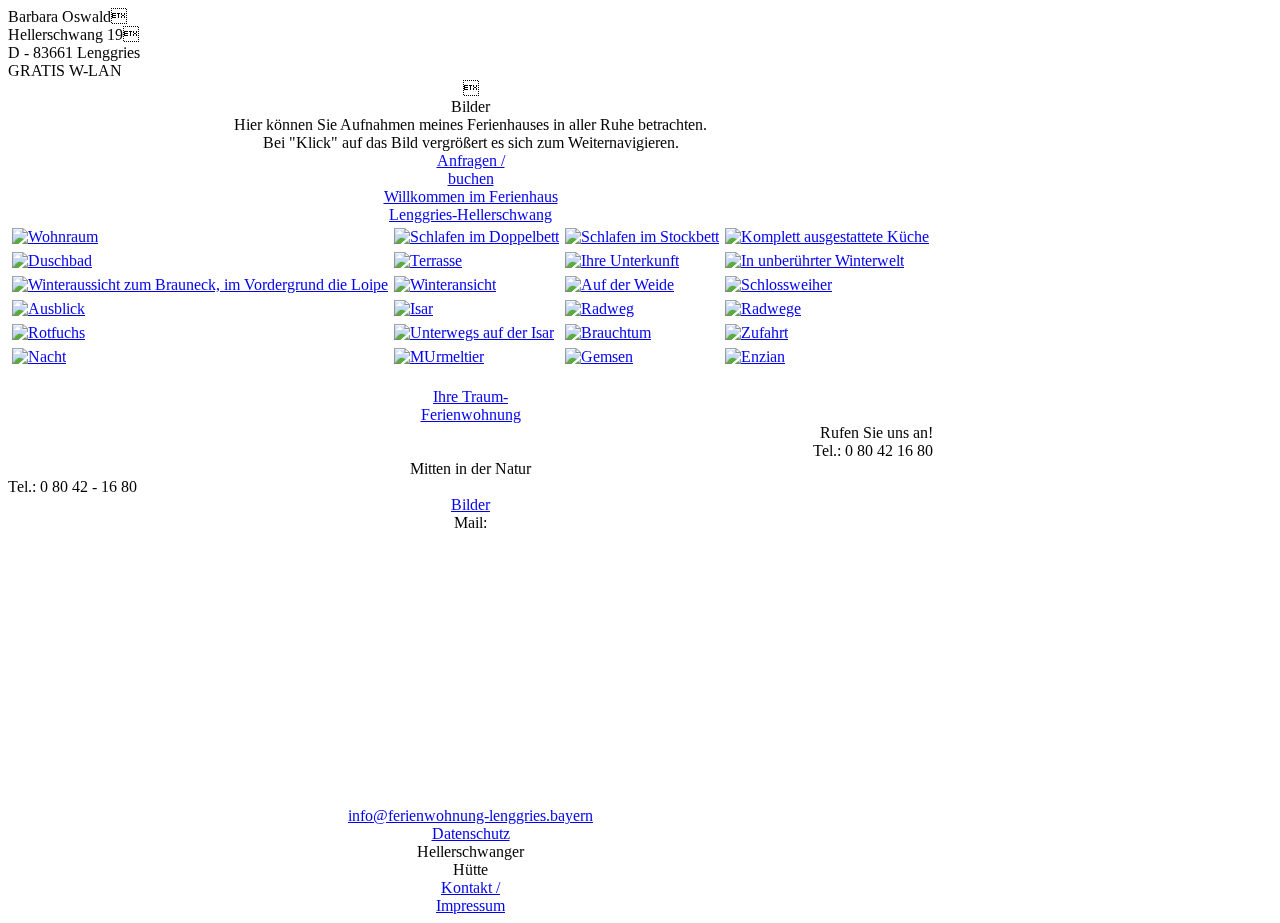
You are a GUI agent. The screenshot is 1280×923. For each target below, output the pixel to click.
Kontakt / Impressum (470, 896)
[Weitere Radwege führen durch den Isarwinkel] (763, 308)
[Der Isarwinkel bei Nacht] (39, 356)
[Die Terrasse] (428, 260)
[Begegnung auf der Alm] (439, 356)
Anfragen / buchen (471, 169)
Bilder (470, 504)
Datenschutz (471, 833)
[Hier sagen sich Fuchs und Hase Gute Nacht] (48, 332)
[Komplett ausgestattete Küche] (827, 236)
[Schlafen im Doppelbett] (476, 236)
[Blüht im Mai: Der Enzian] (755, 356)
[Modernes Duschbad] (52, 260)
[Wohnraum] (55, 236)
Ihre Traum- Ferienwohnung (471, 405)
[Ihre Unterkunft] (622, 260)
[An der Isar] (413, 308)
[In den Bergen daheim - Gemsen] (599, 356)
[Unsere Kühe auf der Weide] (619, 284)
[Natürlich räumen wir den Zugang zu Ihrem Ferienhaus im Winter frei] (445, 284)
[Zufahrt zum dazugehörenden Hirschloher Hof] (756, 332)
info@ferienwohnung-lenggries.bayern (470, 815)
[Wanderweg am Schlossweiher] (778, 284)
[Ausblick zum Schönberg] (48, 308)
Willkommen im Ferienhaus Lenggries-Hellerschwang (471, 205)
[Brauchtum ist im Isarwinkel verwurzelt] (608, 332)
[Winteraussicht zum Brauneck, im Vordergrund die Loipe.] (200, 284)
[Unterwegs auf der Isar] (474, 332)
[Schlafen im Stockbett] (642, 236)
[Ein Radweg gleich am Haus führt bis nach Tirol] (599, 308)
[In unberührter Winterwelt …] (814, 260)
